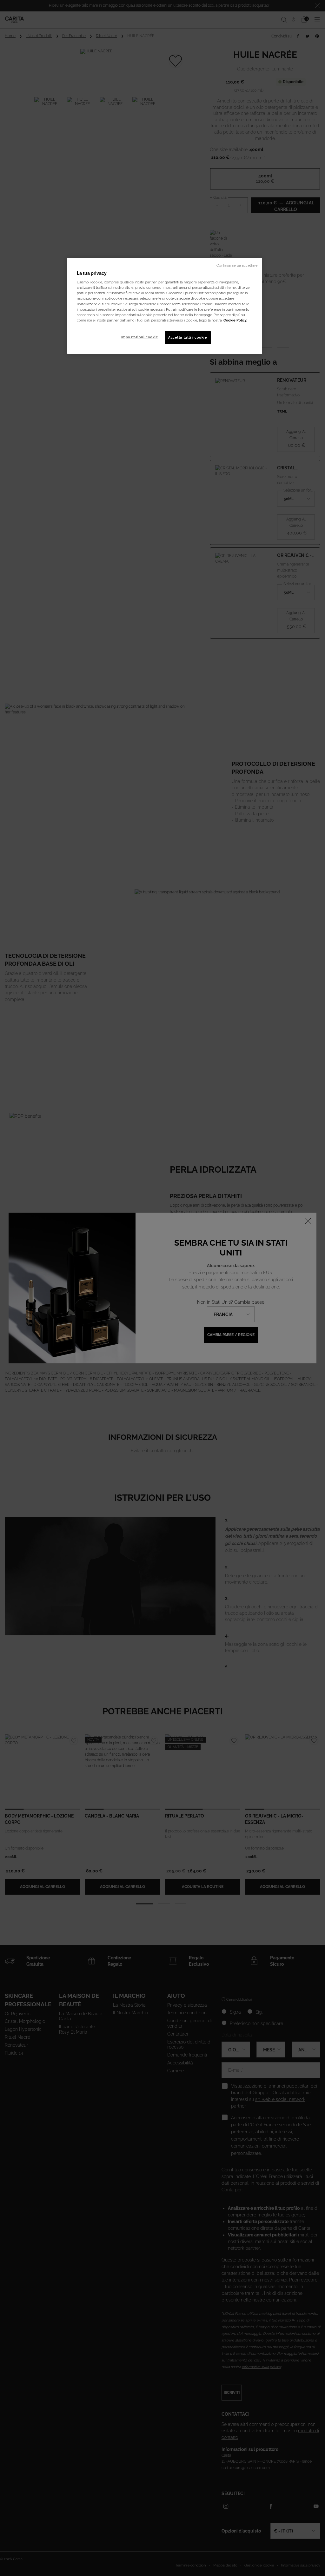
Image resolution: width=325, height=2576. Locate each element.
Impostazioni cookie (140, 337)
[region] (165, 306)
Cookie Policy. (235, 320)
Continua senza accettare (237, 265)
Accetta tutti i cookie (188, 337)
